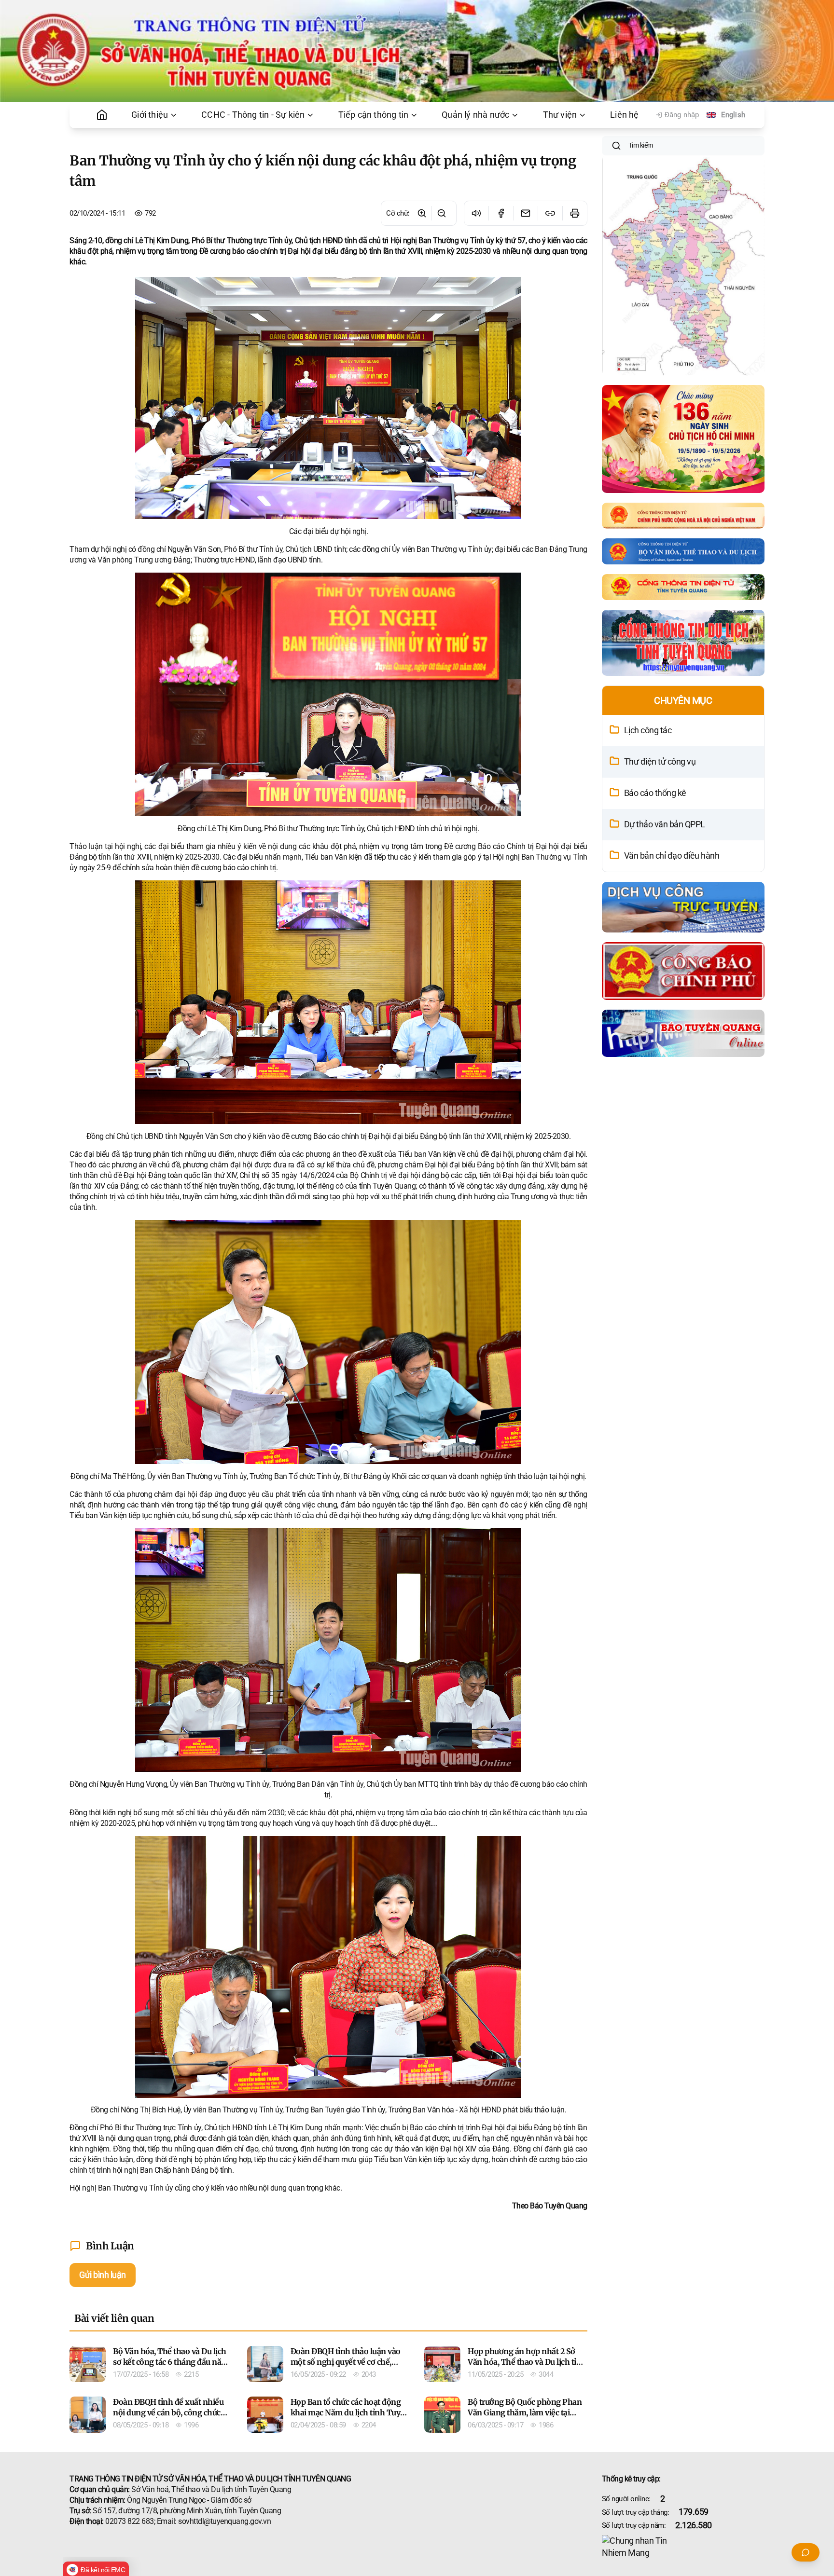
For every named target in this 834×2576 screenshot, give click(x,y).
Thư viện (560, 115)
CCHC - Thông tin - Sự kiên (253, 115)
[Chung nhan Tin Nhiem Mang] (683, 2547)
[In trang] (575, 213)
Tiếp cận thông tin (374, 115)
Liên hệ (624, 115)
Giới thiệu (150, 115)
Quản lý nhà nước (475, 115)
